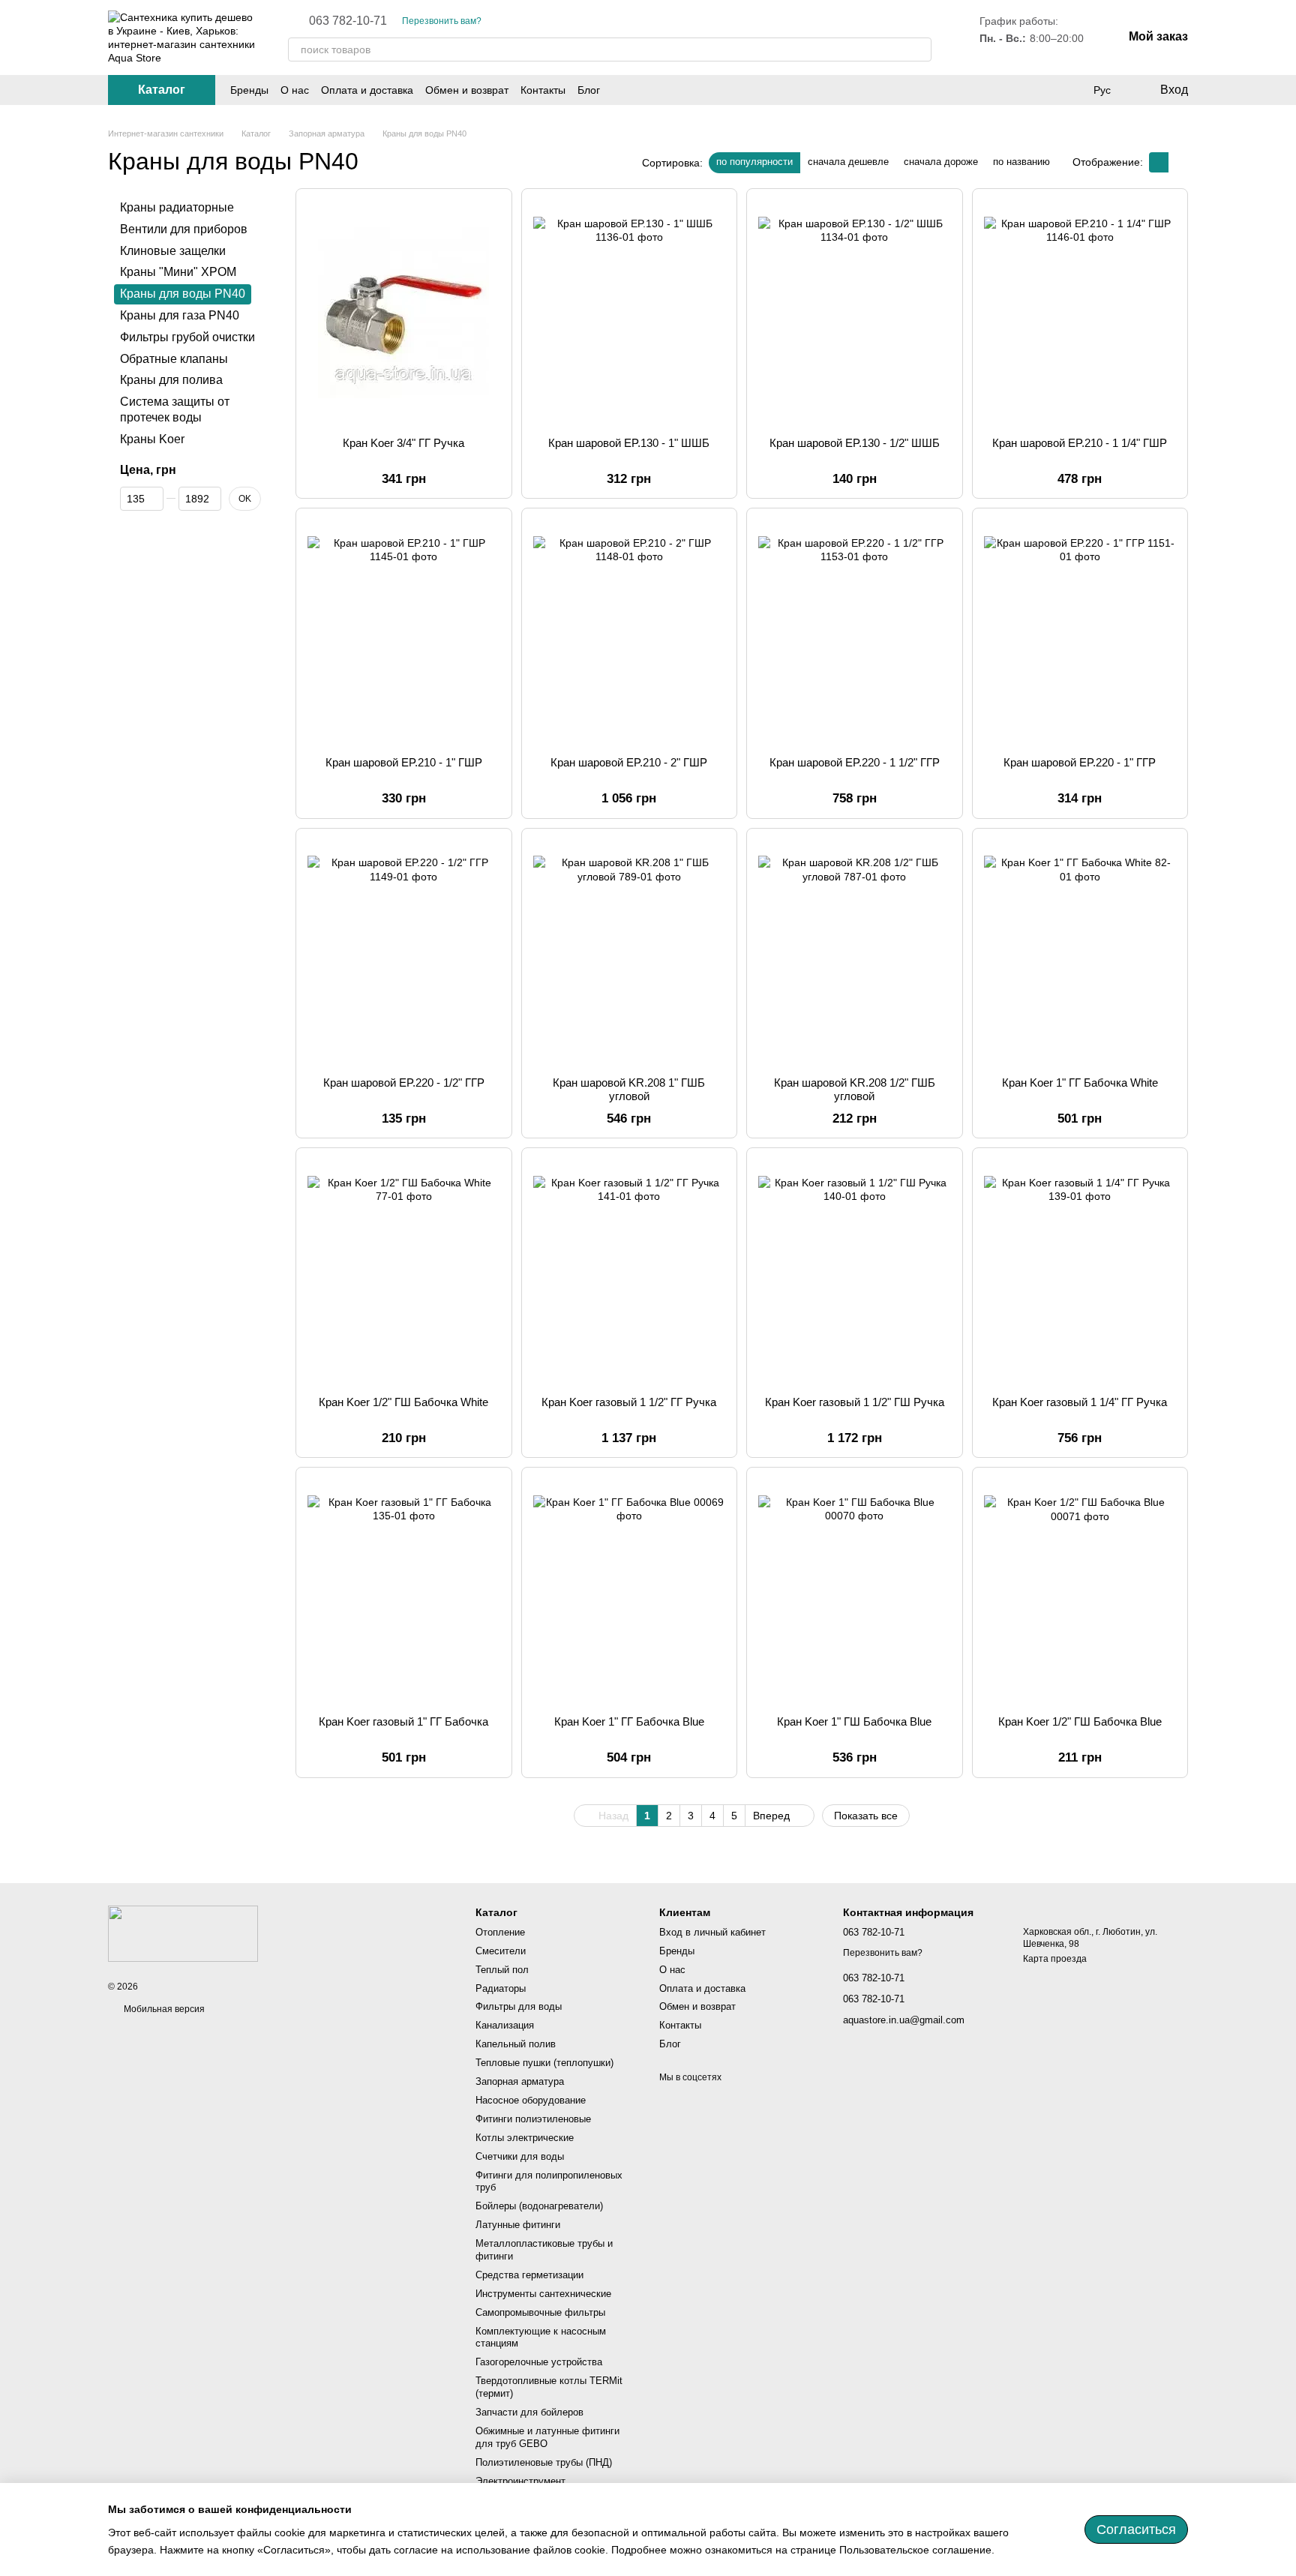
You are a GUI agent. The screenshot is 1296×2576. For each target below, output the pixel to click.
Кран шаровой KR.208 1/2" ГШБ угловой (855, 1089)
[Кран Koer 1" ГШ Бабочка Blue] (855, 1591)
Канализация (505, 2025)
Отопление (500, 1932)
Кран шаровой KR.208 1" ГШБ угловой (629, 1089)
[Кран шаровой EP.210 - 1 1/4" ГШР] (1080, 313)
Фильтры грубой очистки (187, 337)
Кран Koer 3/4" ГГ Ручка (403, 443)
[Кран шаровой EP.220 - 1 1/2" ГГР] (855, 632)
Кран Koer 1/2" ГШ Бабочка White (403, 1402)
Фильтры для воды (519, 2006)
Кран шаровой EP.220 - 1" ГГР (1080, 762)
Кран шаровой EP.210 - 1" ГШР (404, 762)
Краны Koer (152, 439)
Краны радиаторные (177, 207)
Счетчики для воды (520, 2156)
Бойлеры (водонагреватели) (539, 2206)
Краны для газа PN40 (180, 315)
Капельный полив (516, 2044)
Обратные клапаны (174, 358)
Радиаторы (501, 1988)
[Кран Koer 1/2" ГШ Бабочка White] (404, 1272)
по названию (1021, 162)
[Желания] (1071, 90)
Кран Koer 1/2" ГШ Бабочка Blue (1080, 1721)
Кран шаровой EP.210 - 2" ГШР (629, 762)
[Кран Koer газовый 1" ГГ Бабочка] (404, 1591)
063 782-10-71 (348, 21)
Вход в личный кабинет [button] (712, 1932)
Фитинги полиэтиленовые (533, 2119)
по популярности (754, 162)
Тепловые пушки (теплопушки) (544, 2063)
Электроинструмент (520, 2481)
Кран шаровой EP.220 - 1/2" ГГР (404, 1083)
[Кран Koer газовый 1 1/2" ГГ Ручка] (630, 1272)
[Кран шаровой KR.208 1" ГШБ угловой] (630, 952)
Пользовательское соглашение (915, 2550)
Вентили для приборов (184, 229)
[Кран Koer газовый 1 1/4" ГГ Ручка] (1080, 1272)
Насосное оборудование (531, 2100)
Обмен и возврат (467, 90)
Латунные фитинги (518, 2225)
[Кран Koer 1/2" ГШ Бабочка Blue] (1080, 1591)
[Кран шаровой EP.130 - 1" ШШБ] (630, 313)
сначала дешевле (848, 162)
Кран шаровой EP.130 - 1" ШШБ (629, 443)
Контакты (543, 90)
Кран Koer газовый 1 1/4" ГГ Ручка (1080, 1402)
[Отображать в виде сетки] (1159, 162)
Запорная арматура (520, 2081)
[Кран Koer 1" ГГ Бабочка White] (1080, 952)
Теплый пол (502, 1970)
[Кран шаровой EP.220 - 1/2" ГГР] (404, 952)
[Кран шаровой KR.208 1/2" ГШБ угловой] (855, 952)
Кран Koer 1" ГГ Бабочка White (1080, 1083)
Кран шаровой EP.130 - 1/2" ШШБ (855, 443)
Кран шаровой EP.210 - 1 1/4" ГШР (1080, 443)
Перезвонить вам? (442, 21)
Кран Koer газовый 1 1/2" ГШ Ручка (855, 1402)
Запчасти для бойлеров (529, 2412)
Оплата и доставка (367, 90)
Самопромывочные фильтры (540, 2312)
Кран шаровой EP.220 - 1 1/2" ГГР (855, 762)
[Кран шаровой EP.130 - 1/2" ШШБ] (855, 313)
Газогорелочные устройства (539, 2362)
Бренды (249, 90)
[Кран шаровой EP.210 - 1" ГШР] (404, 632)
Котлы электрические (525, 2138)
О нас (295, 90)
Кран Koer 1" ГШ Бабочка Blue (854, 1721)
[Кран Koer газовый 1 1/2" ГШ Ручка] (855, 1272)
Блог (589, 90)
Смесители (501, 1951)
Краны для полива (171, 380)
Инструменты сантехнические (543, 2294)
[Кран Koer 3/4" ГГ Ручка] (404, 313)
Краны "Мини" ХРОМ (178, 272)
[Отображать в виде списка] (1178, 162)
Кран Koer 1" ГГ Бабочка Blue (629, 1721)
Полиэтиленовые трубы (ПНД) (544, 2462)
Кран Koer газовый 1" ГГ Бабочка (403, 1721)
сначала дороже (941, 162)
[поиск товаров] (919, 49)
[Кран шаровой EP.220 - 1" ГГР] (1080, 632)
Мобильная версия (163, 2009)
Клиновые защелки (173, 250)
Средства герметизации (529, 2275)
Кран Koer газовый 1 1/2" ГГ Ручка (629, 1402)
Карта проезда (1055, 1959)
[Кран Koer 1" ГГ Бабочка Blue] (630, 1591)
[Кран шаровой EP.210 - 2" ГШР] (630, 632)
